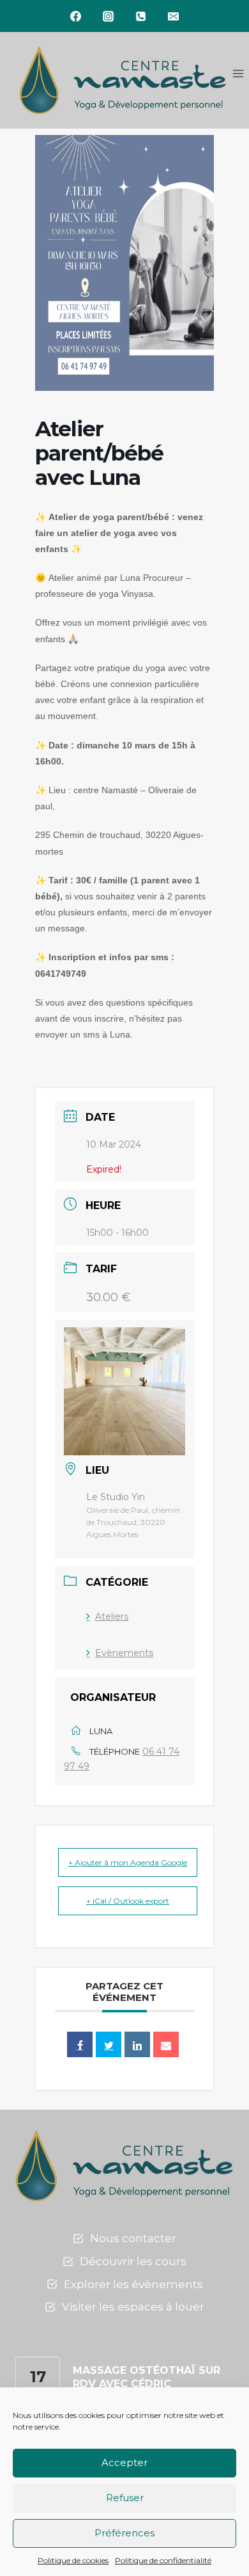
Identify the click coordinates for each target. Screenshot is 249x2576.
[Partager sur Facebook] (80, 2044)
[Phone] (141, 16)
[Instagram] (109, 16)
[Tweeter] (109, 2044)
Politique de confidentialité (163, 2560)
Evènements (124, 1653)
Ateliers (112, 1616)
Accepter (124, 2462)
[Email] (174, 16)
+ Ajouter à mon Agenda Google (128, 1862)
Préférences (124, 2533)
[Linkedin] (137, 2044)
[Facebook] (76, 16)
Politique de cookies (73, 2560)
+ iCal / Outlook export (128, 1901)
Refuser (125, 2498)
